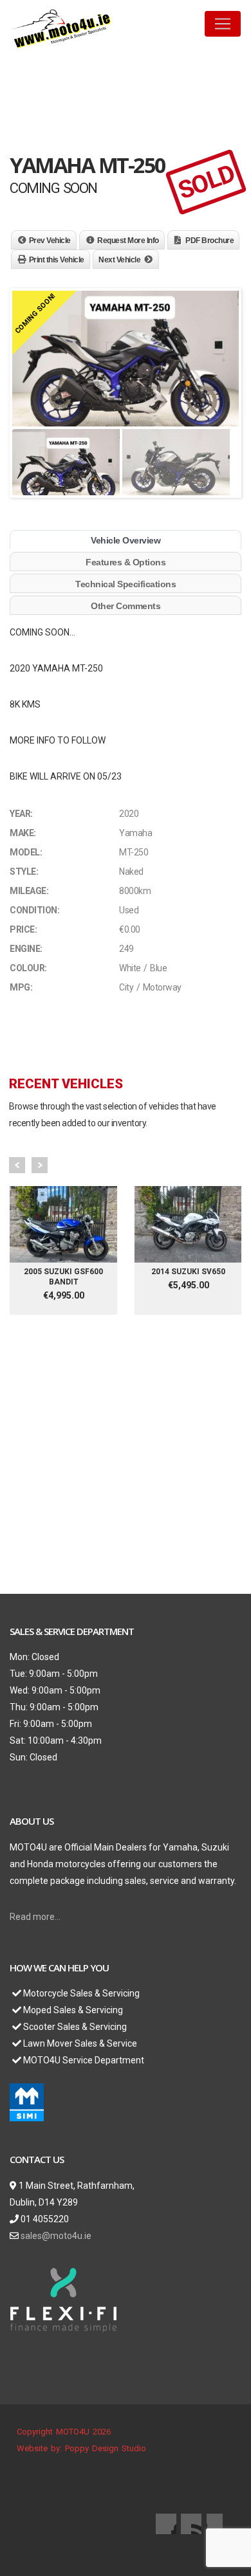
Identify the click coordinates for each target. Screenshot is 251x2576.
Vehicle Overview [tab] (126, 540)
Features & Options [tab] (126, 562)
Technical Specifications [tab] (126, 584)
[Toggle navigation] (223, 24)
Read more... (35, 1917)
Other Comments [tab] (126, 606)
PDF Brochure (209, 241)
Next (40, 1165)
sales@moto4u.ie (56, 2236)
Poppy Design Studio (106, 2448)
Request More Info (128, 241)
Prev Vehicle (50, 241)
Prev (17, 1165)
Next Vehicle (119, 260)
